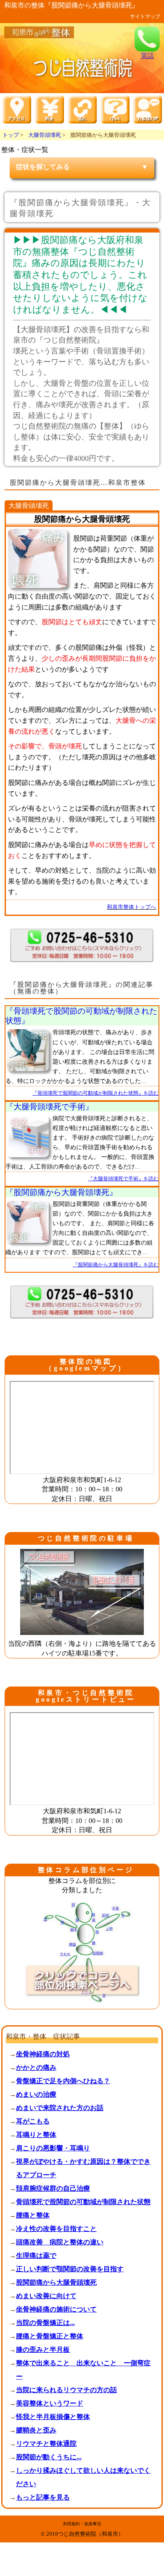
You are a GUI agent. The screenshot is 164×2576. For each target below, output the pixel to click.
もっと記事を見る (43, 2497)
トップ (11, 135)
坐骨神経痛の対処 (43, 2054)
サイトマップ (145, 16)
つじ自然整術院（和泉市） (91, 2534)
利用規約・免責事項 (82, 2524)
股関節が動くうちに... (49, 2457)
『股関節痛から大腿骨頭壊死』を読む (116, 1265)
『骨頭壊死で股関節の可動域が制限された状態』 (81, 1016)
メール (115, 2573)
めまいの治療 (36, 2094)
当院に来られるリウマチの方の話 (66, 2390)
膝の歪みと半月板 (43, 2350)
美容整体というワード (50, 2403)
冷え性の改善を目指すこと (56, 2229)
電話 (147, 55)
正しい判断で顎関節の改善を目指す (70, 2269)
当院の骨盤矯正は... (45, 2323)
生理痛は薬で (36, 2256)
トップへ (148, 2573)
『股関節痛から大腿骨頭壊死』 (61, 1192)
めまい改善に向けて (46, 2296)
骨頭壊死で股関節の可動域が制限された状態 (83, 2202)
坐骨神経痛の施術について (56, 2309)
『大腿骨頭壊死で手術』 (49, 1107)
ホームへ (16, 2573)
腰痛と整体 (33, 2215)
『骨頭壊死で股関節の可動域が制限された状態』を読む (95, 1093)
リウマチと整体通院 (46, 2444)
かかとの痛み (36, 2067)
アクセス (49, 2573)
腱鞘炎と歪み (36, 2430)
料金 (82, 2573)
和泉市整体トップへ (131, 907)
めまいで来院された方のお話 (60, 2108)
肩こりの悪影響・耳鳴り (53, 2148)
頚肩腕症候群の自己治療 (53, 2188)
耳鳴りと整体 (36, 2135)
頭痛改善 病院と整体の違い (60, 2242)
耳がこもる (33, 2121)
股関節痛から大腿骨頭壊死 (56, 2282)
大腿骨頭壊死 (45, 135)
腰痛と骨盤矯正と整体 (50, 2336)
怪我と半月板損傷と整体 (53, 2417)
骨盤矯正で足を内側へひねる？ (63, 2081)
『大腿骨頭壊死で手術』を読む (123, 1179)
